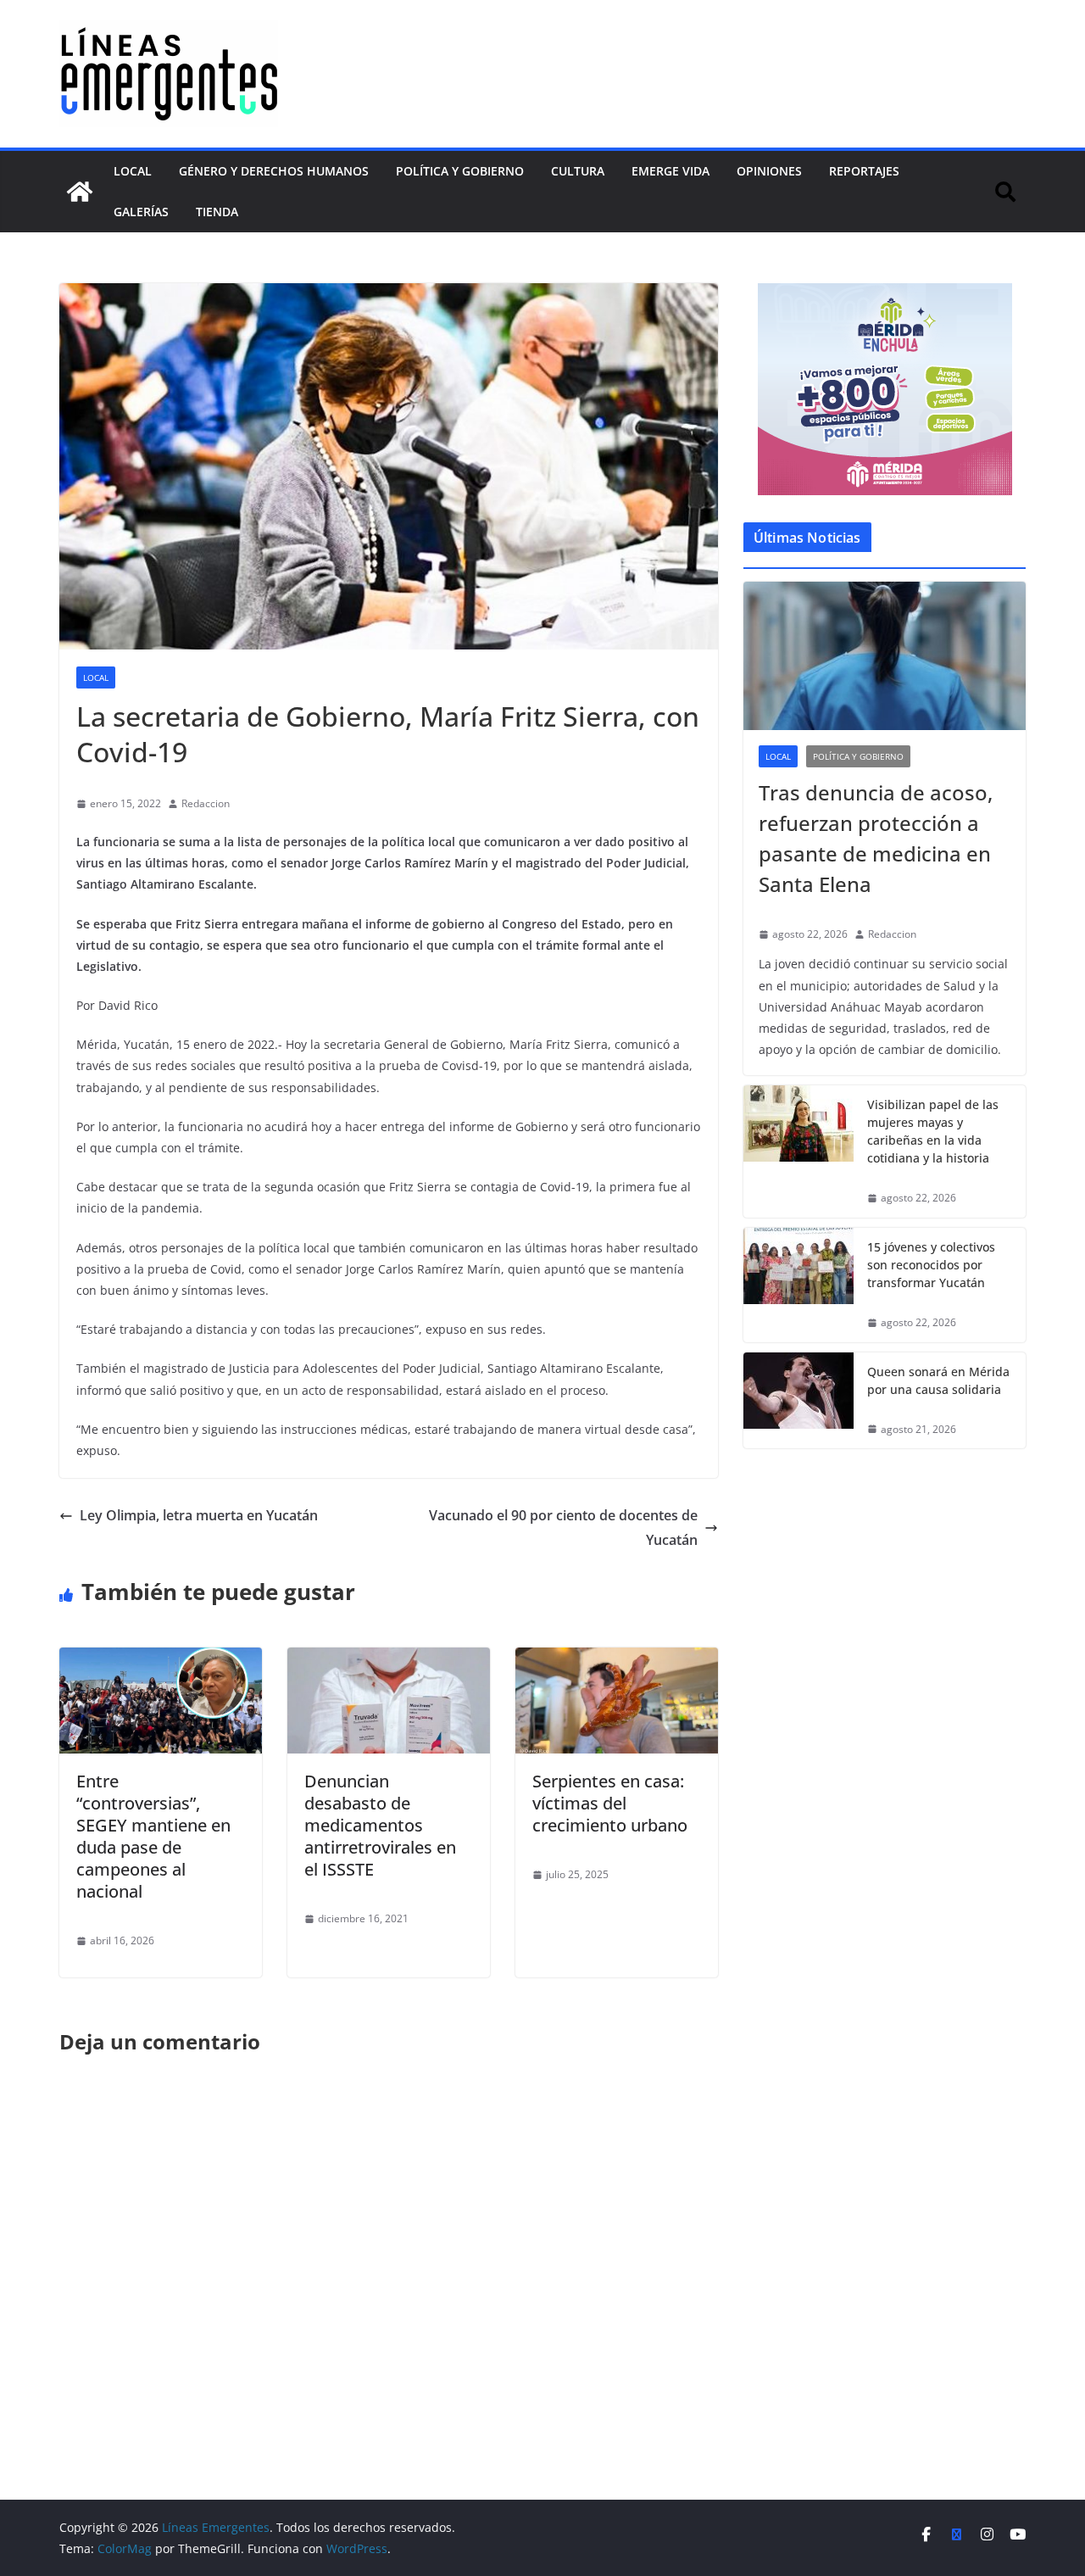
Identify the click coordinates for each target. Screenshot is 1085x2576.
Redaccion (206, 803)
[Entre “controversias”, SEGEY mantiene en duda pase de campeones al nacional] (161, 1659)
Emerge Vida (670, 171)
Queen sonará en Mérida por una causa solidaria (938, 1380)
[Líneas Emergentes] (80, 192)
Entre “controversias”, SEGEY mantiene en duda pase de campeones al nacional (153, 1836)
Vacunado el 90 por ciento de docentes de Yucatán (563, 1528)
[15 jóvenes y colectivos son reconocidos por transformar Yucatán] (798, 1285)
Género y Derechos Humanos (274, 171)
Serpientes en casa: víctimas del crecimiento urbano (610, 1803)
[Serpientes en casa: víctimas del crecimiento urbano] (617, 1659)
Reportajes (864, 171)
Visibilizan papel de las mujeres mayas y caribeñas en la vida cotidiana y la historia (933, 1131)
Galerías (141, 212)
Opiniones (769, 171)
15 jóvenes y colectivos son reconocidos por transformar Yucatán (931, 1265)
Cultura (578, 171)
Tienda (217, 212)
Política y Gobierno (460, 171)
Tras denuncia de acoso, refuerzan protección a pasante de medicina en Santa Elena (876, 838)
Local (133, 171)
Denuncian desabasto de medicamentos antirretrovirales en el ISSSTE (380, 1825)
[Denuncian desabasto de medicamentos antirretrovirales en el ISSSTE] (389, 1659)
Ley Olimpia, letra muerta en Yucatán (199, 1515)
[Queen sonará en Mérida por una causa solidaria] (798, 1401)
